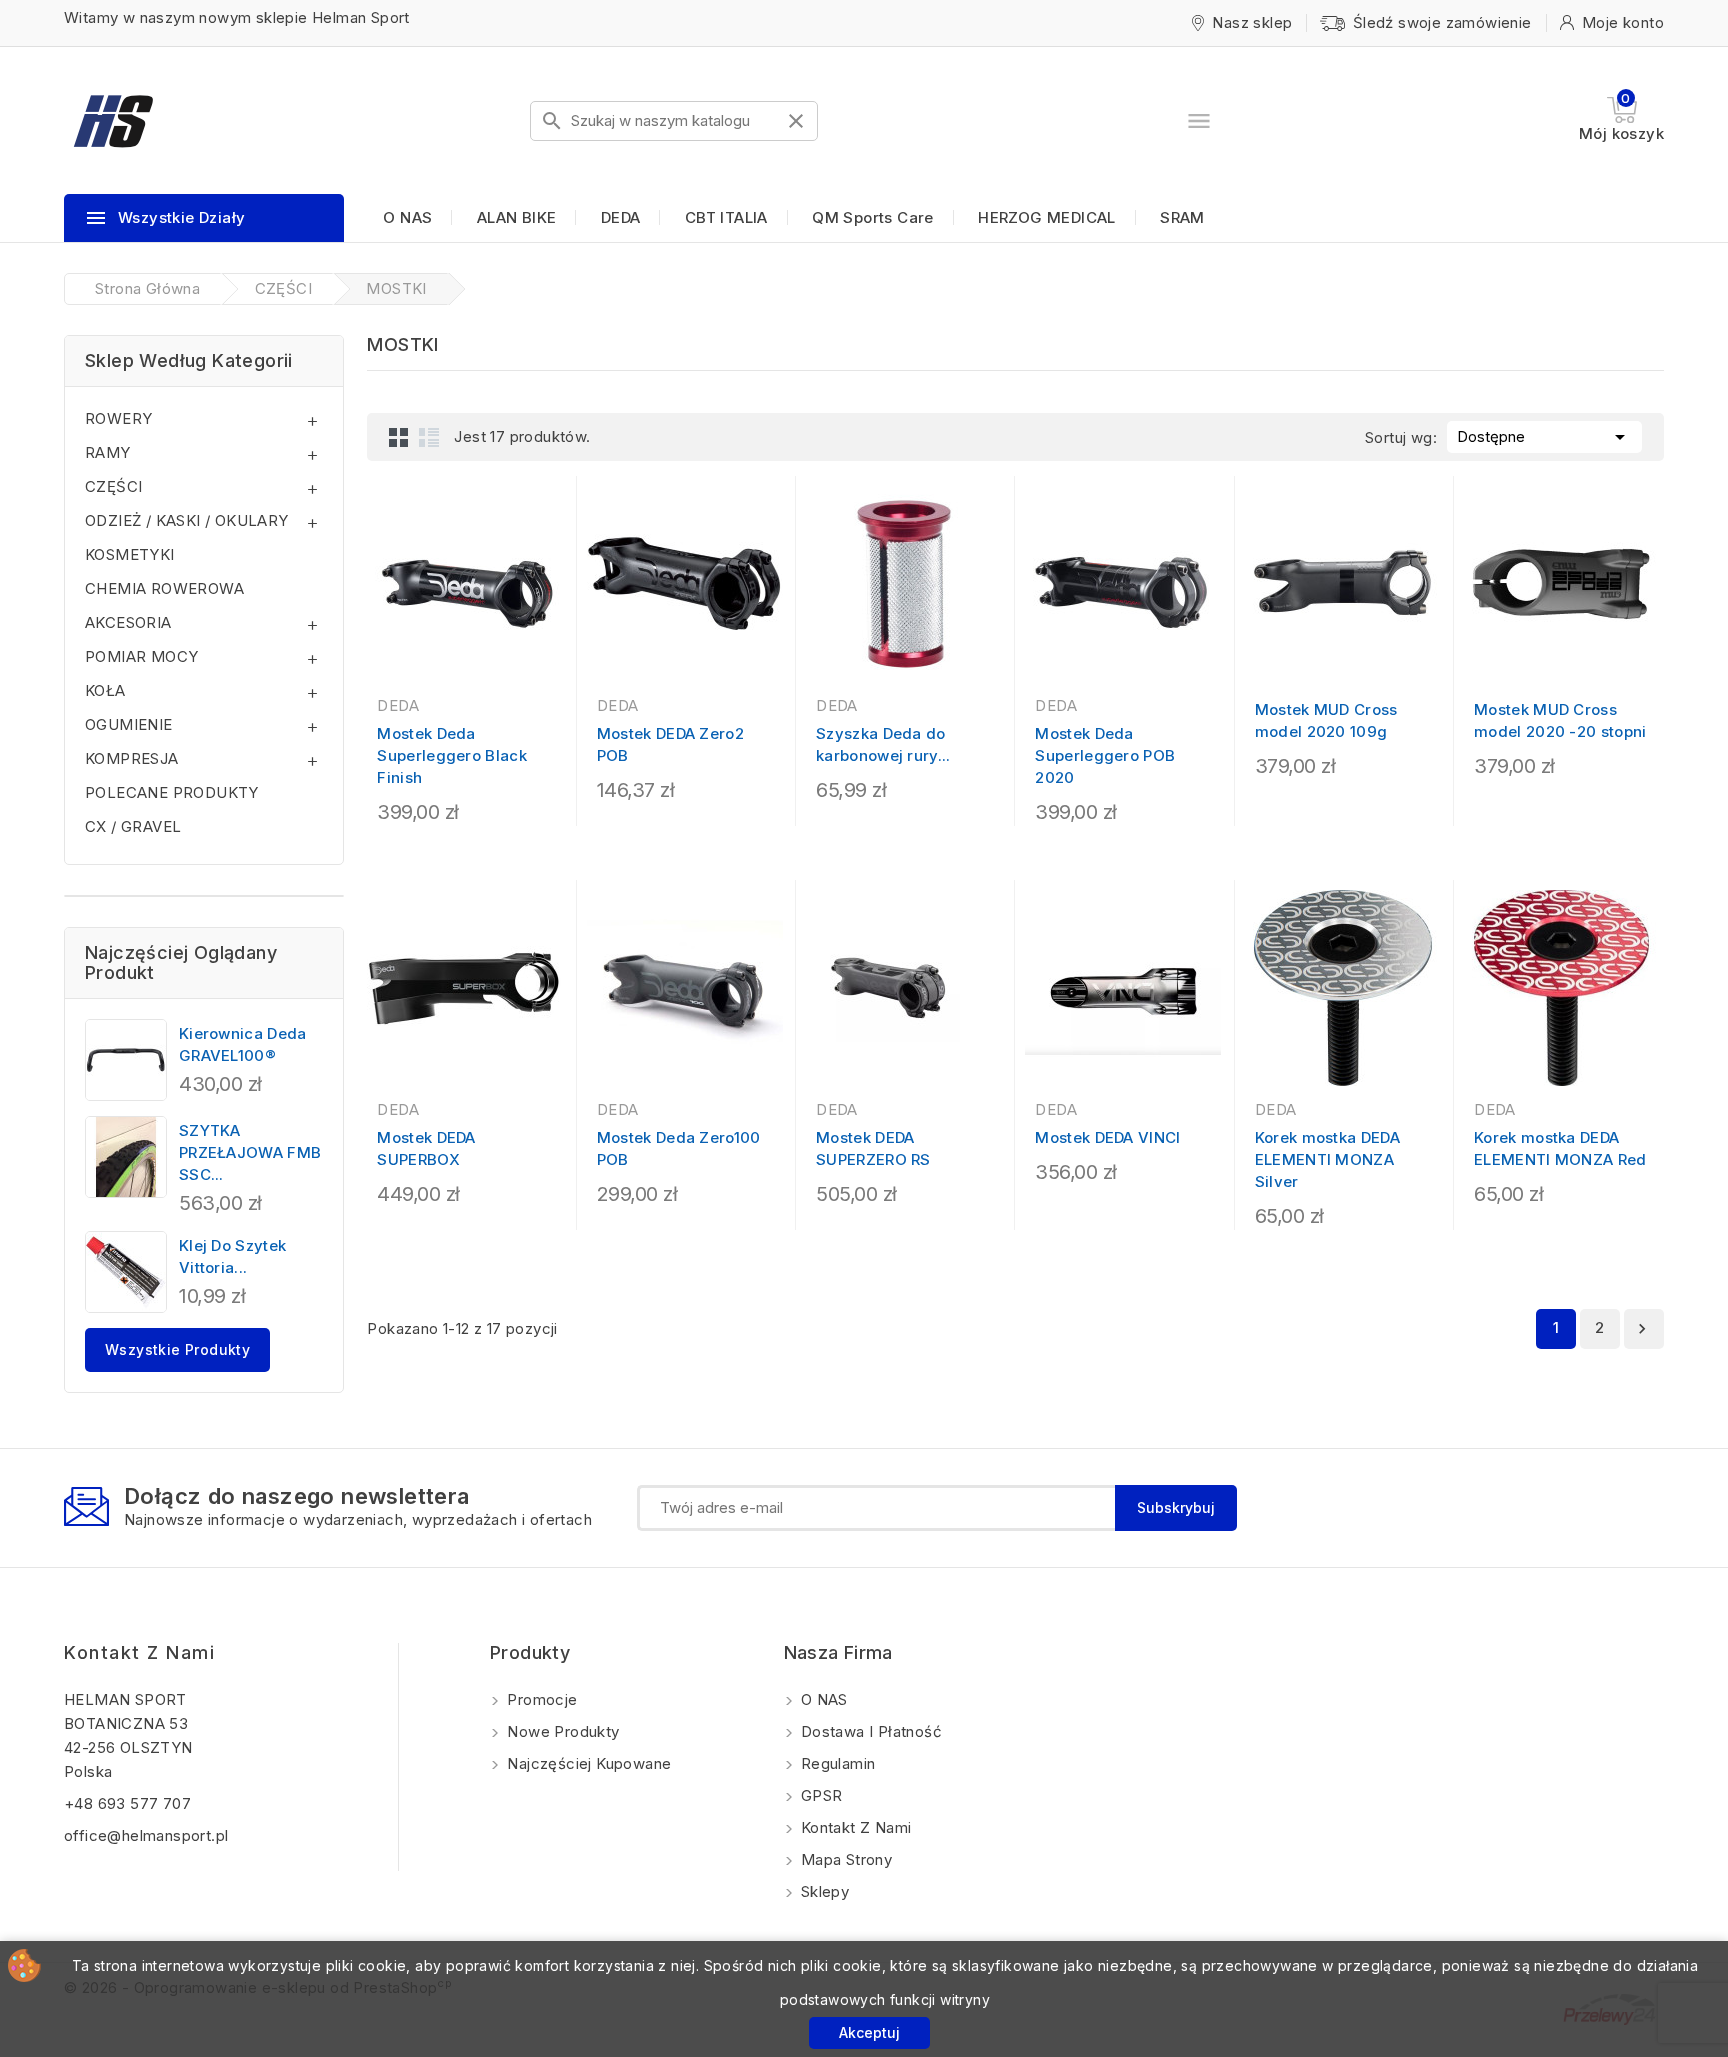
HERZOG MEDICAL (1047, 217)
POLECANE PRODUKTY (172, 792)
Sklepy (823, 1891)
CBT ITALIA (726, 217)
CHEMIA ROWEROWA (164, 588)
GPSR (820, 1795)
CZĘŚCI (113, 486)
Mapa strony (845, 1859)
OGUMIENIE (129, 724)
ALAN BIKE (517, 217)
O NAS (407, 217)
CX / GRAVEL (133, 826)
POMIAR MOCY (141, 656)
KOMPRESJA (132, 758)
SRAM (1182, 217)
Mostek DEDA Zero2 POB (670, 744)
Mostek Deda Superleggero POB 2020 (1105, 755)
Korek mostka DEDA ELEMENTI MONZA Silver (1327, 1159)
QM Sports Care (873, 217)
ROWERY (118, 418)
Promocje (540, 1699)
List (429, 437)
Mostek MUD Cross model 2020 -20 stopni (1560, 720)
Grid (399, 437)
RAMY (108, 452)
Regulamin (836, 1763)
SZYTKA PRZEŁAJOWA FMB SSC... (250, 1152)
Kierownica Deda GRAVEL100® (243, 1044)
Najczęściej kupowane (587, 1763)
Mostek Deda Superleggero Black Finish (451, 755)
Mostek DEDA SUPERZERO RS (873, 1148)
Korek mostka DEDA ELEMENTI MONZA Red (1560, 1148)
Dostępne (1544, 437)
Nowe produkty (561, 1731)
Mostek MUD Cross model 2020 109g (1326, 720)
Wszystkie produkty (177, 1349)
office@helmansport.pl (146, 1835)
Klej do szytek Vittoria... (232, 1256)
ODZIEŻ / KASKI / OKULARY (187, 520)
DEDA (621, 217)
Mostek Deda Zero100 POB (679, 1148)
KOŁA (105, 690)
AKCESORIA (128, 622)
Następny (1642, 1329)
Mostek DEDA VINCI (1107, 1137)
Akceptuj (869, 2032)
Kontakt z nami (139, 1652)
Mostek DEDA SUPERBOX (426, 1148)
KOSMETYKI (130, 554)
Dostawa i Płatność (870, 1731)
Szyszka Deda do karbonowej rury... (883, 744)
